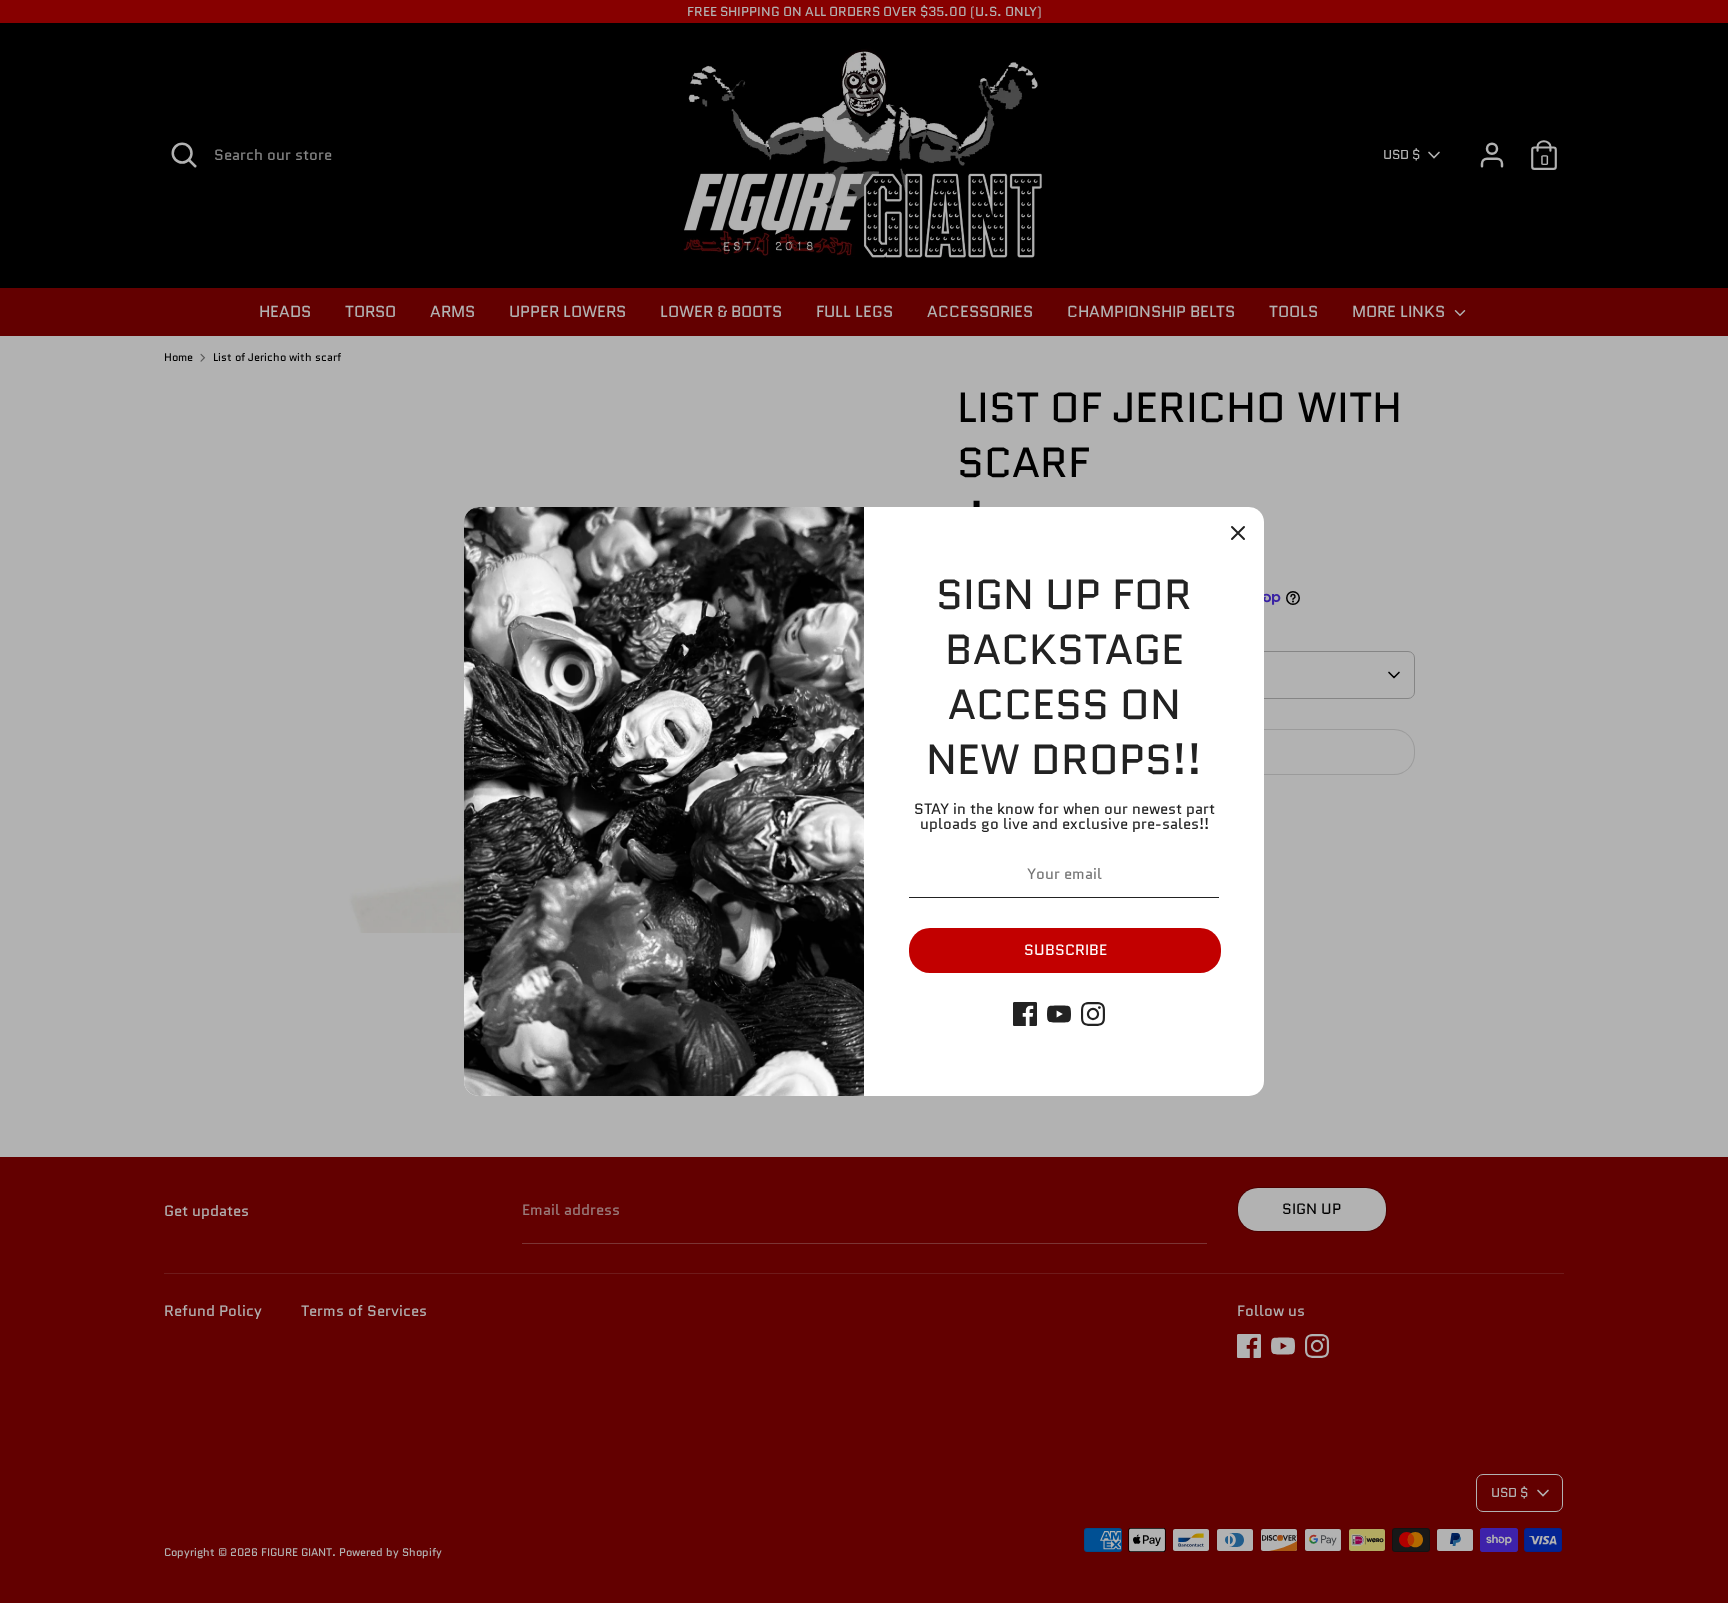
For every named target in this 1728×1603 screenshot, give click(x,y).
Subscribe (1065, 950)
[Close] (1238, 533)
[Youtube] (1059, 1014)
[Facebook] (1025, 1014)
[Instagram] (1093, 1014)
